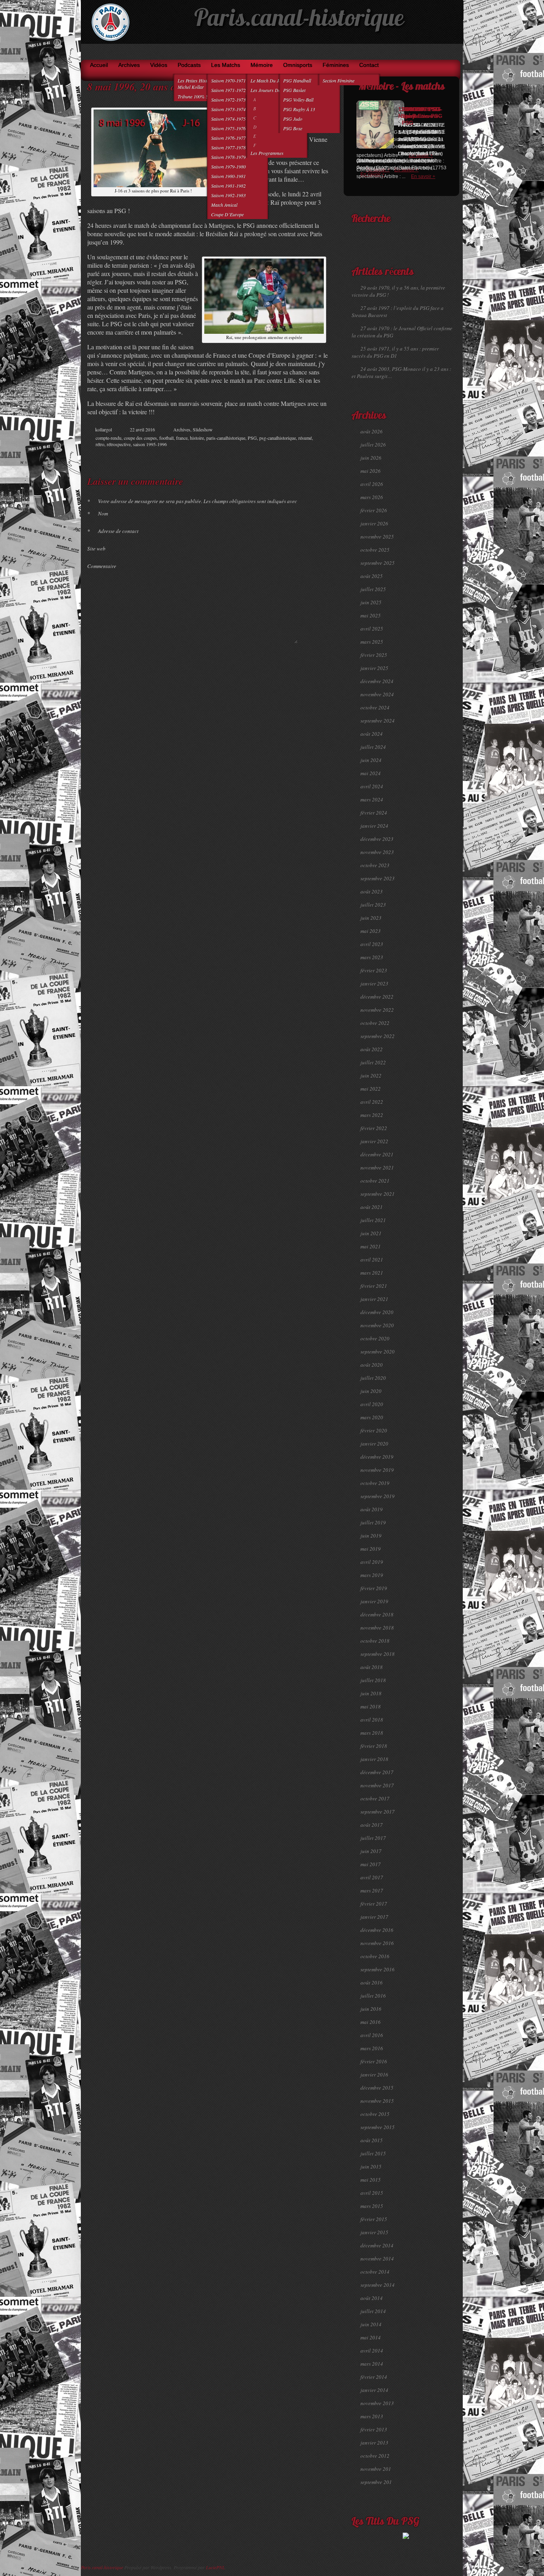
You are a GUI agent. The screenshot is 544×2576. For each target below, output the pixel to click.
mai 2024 (371, 773)
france (182, 438)
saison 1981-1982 (228, 186)
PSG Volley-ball (298, 100)
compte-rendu (109, 438)
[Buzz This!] (320, 457)
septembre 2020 (378, 1352)
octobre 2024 (375, 707)
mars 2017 (372, 1890)
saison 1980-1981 (228, 176)
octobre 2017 (375, 1798)
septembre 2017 (378, 1812)
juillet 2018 (373, 1680)
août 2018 (372, 1667)
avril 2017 (372, 1877)
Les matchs (226, 65)
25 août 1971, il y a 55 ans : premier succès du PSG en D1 (395, 352)
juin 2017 (371, 1851)
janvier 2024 (374, 826)
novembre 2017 (377, 1785)
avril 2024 (372, 786)
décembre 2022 (377, 997)
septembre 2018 (378, 1654)
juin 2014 (371, 2324)
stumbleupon (303, 457)
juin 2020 (371, 1391)
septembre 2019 (378, 1496)
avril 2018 (372, 1720)
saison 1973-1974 (228, 109)
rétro (100, 444)
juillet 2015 (373, 2153)
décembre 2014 (377, 2245)
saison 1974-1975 (228, 119)
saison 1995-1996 (150, 444)
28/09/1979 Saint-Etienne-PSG (421, 116)
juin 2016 (371, 2009)
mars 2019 (372, 1575)
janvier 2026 (374, 523)
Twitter (295, 457)
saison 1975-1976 (228, 128)
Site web (96, 549)
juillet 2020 (373, 1378)
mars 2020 (372, 1417)
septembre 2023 (378, 878)
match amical (224, 205)
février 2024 (374, 813)
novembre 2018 (377, 1628)
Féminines (336, 65)
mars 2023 (372, 957)
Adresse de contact (113, 531)
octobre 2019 (375, 1483)
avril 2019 (372, 1562)
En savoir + (423, 176)
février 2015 (374, 2219)
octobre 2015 (375, 2114)
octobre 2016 (375, 1956)
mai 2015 (371, 2180)
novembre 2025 (377, 537)
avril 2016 (372, 2035)
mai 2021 (371, 1246)
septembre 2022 (378, 1036)
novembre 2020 (377, 1325)
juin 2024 (371, 760)
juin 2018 (371, 1693)
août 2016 (372, 1982)
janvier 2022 (374, 1141)
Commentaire (102, 566)
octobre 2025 (375, 550)
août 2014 (372, 2298)
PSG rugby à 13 (299, 109)
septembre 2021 (378, 1194)
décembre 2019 (377, 1457)
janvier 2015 (374, 2232)
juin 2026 (371, 458)
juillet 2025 (373, 589)
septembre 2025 (378, 563)
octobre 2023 (375, 865)
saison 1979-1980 (228, 167)
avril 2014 (372, 2351)
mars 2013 (372, 2416)
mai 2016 (371, 2022)
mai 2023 (371, 931)
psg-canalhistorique (278, 438)
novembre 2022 (377, 1010)
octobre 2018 (375, 1641)
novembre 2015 (377, 2101)
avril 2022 (372, 1102)
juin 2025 (371, 602)
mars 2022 (372, 1115)
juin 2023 (371, 918)
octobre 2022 (375, 1023)
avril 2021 (372, 1260)
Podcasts (189, 65)
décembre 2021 (377, 1154)
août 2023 (372, 891)
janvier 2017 (374, 1917)
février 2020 (374, 1430)
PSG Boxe (293, 128)
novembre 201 (376, 2469)
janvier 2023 (374, 983)
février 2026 (374, 510)
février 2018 (374, 1746)
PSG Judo (293, 119)
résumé (305, 438)
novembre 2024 (377, 694)
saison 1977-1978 (228, 147)
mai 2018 (371, 1706)
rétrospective (119, 444)
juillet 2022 (373, 1062)
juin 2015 (371, 2167)
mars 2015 (372, 2206)
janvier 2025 (374, 668)
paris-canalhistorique (226, 438)
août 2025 (372, 576)
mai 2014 (371, 2337)
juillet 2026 (373, 445)
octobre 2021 (375, 1181)
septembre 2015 (378, 2127)
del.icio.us (311, 457)
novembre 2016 (377, 1943)
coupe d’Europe (227, 214)
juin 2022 (371, 1075)
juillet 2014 (373, 2311)
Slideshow (203, 429)
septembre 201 (376, 2482)
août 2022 (372, 1049)
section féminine (339, 80)
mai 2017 (371, 1864)
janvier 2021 (374, 1299)
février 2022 (374, 1128)
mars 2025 (372, 642)
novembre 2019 (377, 1470)
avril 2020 (372, 1404)
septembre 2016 (378, 1969)
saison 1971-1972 (228, 90)
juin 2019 (371, 1536)
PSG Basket (294, 90)
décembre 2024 (377, 681)
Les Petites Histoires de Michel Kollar (200, 84)
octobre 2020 (375, 1338)
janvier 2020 (374, 1444)
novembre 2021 (377, 1168)
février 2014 (374, 2377)
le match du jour (268, 80)
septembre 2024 (378, 721)
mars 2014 (372, 2364)
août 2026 (372, 431)
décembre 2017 (377, 1772)
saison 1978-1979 (228, 157)
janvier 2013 (374, 2443)
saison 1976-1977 (228, 138)
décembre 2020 (377, 1312)
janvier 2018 (374, 1759)
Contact (369, 65)
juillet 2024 (373, 747)
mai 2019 (371, 1549)
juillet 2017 (373, 1838)
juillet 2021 (373, 1220)
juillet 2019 (373, 1522)
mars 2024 (372, 799)
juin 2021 (371, 1233)
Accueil (99, 65)
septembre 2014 (378, 2285)
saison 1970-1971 (228, 80)
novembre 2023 (377, 852)
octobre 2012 (375, 2456)
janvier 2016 (374, 2075)
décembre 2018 (377, 1614)
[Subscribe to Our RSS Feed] (455, 52)
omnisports (298, 65)
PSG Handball (297, 80)
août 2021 (372, 1207)
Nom (98, 513)
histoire (197, 438)
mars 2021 (372, 1273)
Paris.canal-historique (299, 20)
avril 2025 (372, 629)
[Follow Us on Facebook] (432, 52)
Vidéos (159, 65)
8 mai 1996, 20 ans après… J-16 (157, 86)
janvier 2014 (374, 2390)
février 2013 (374, 2429)
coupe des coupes (140, 438)
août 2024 (372, 734)
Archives (129, 65)
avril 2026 (372, 484)
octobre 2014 (375, 2272)
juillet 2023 (373, 905)
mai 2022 (371, 1089)
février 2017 (374, 1904)
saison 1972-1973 (228, 100)
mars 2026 (372, 497)
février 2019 (374, 1588)
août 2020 (372, 1365)
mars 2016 (372, 2048)
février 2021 (374, 1286)
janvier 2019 (374, 1601)
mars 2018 (372, 1733)
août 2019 (372, 1509)
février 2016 (374, 2061)
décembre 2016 (377, 1930)
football (166, 438)
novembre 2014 (377, 2259)
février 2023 (374, 970)
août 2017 (372, 1825)
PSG (252, 438)
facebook (287, 457)
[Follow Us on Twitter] (443, 52)
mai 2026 (371, 471)
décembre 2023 (377, 839)
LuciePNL (215, 2567)
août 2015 (372, 2140)
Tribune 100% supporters (202, 96)
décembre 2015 (377, 2088)
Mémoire (262, 65)
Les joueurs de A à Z (271, 90)
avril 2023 (372, 944)
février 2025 (374, 655)
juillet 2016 (373, 1996)
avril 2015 (372, 2193)
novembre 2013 (377, 2403)
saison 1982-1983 (228, 195)
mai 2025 (371, 615)
